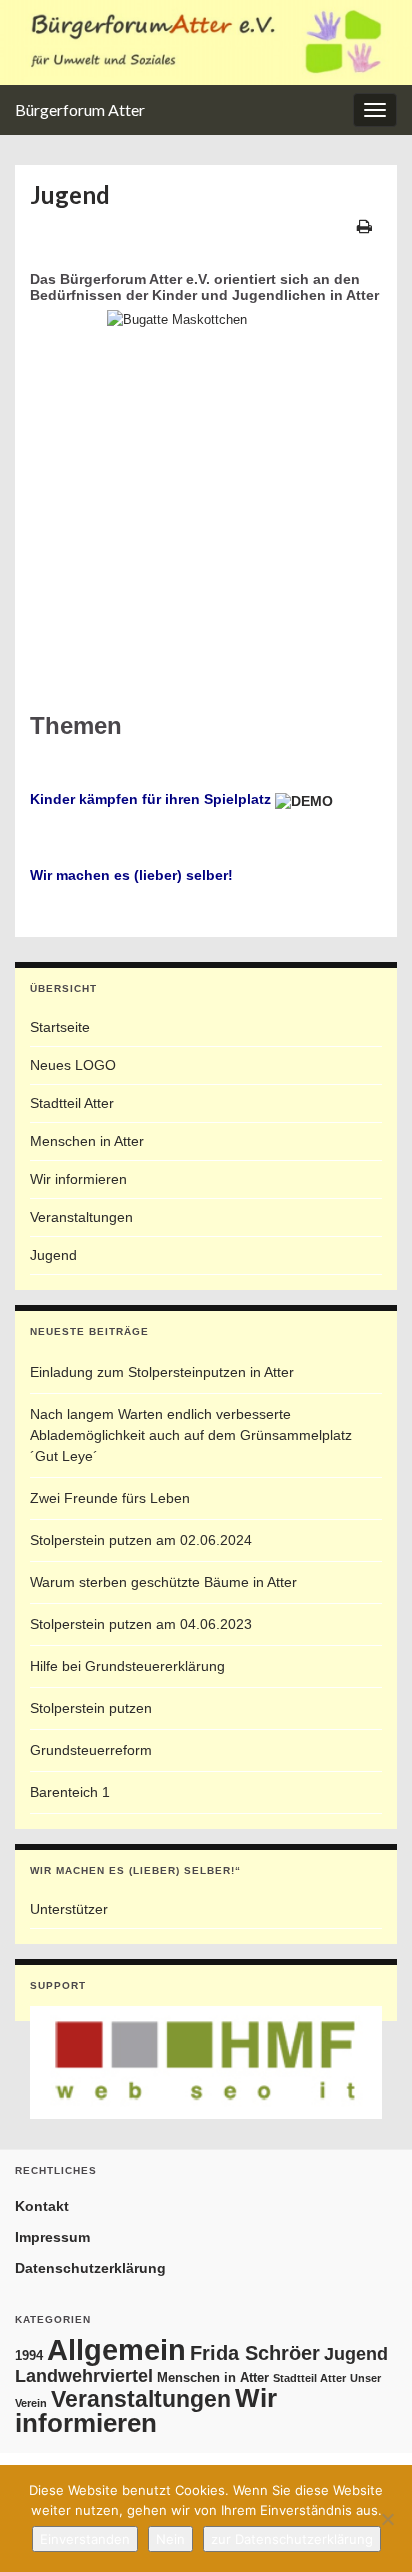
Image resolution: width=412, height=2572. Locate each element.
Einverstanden (85, 2539)
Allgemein (116, 2349)
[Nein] (387, 2519)
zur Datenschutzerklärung (292, 2539)
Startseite (60, 1027)
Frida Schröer (255, 2353)
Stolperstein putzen (91, 1708)
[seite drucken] (364, 225)
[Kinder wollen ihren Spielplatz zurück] (304, 799)
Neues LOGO (73, 1065)
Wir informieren (78, 1179)
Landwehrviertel (84, 2375)
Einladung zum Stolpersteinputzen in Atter (162, 1372)
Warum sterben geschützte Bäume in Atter (163, 1582)
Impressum (52, 2237)
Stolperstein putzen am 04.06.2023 (141, 1624)
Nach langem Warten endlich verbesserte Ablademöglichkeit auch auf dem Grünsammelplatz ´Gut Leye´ (191, 1435)
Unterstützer (69, 1909)
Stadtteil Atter (72, 1103)
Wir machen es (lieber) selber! (131, 875)
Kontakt (42, 2206)
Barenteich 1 (70, 1792)
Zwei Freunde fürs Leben (110, 1498)
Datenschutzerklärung (90, 2268)
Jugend (53, 1255)
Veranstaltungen (81, 1217)
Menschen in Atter (87, 1141)
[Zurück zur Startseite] (206, 42)
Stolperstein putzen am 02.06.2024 (141, 1540)
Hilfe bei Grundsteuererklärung (127, 1666)
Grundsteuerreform (91, 1750)
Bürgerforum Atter (80, 109)
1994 (29, 2355)
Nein (170, 2539)
